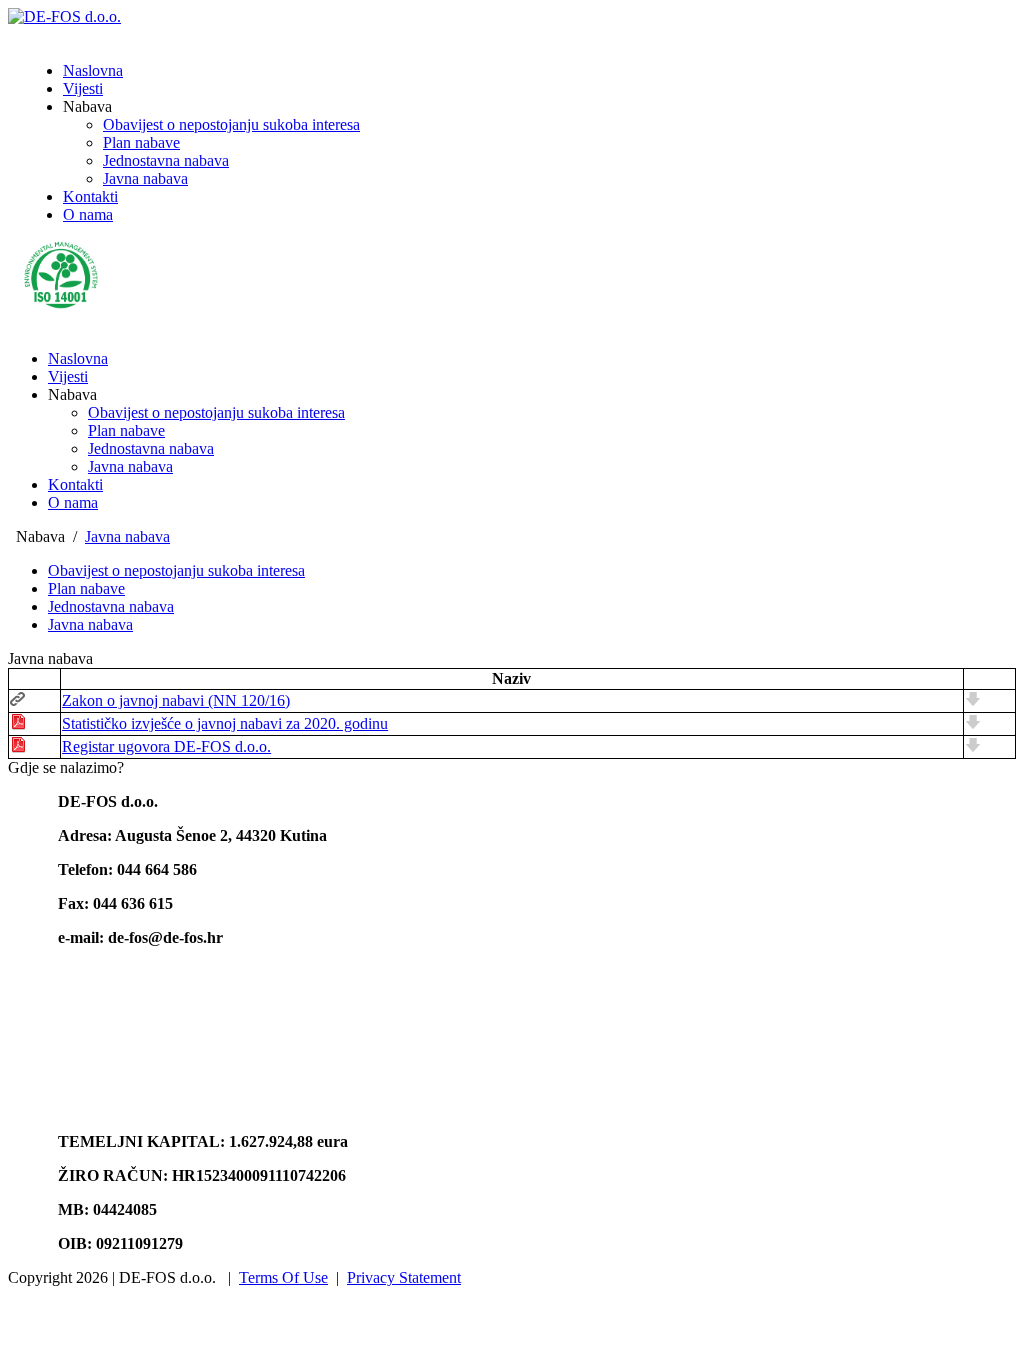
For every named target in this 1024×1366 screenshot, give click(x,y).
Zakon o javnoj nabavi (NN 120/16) (176, 700)
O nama (73, 502)
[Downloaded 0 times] (973, 701)
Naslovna (78, 358)
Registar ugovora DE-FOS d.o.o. (166, 746)
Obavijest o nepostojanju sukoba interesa (216, 412)
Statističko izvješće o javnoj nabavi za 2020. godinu (225, 723)
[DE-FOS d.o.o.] (64, 16)
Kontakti (75, 484)
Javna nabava (130, 466)
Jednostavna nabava (151, 448)
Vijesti (68, 376)
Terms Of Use (283, 1277)
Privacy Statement (404, 1277)
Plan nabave (126, 430)
